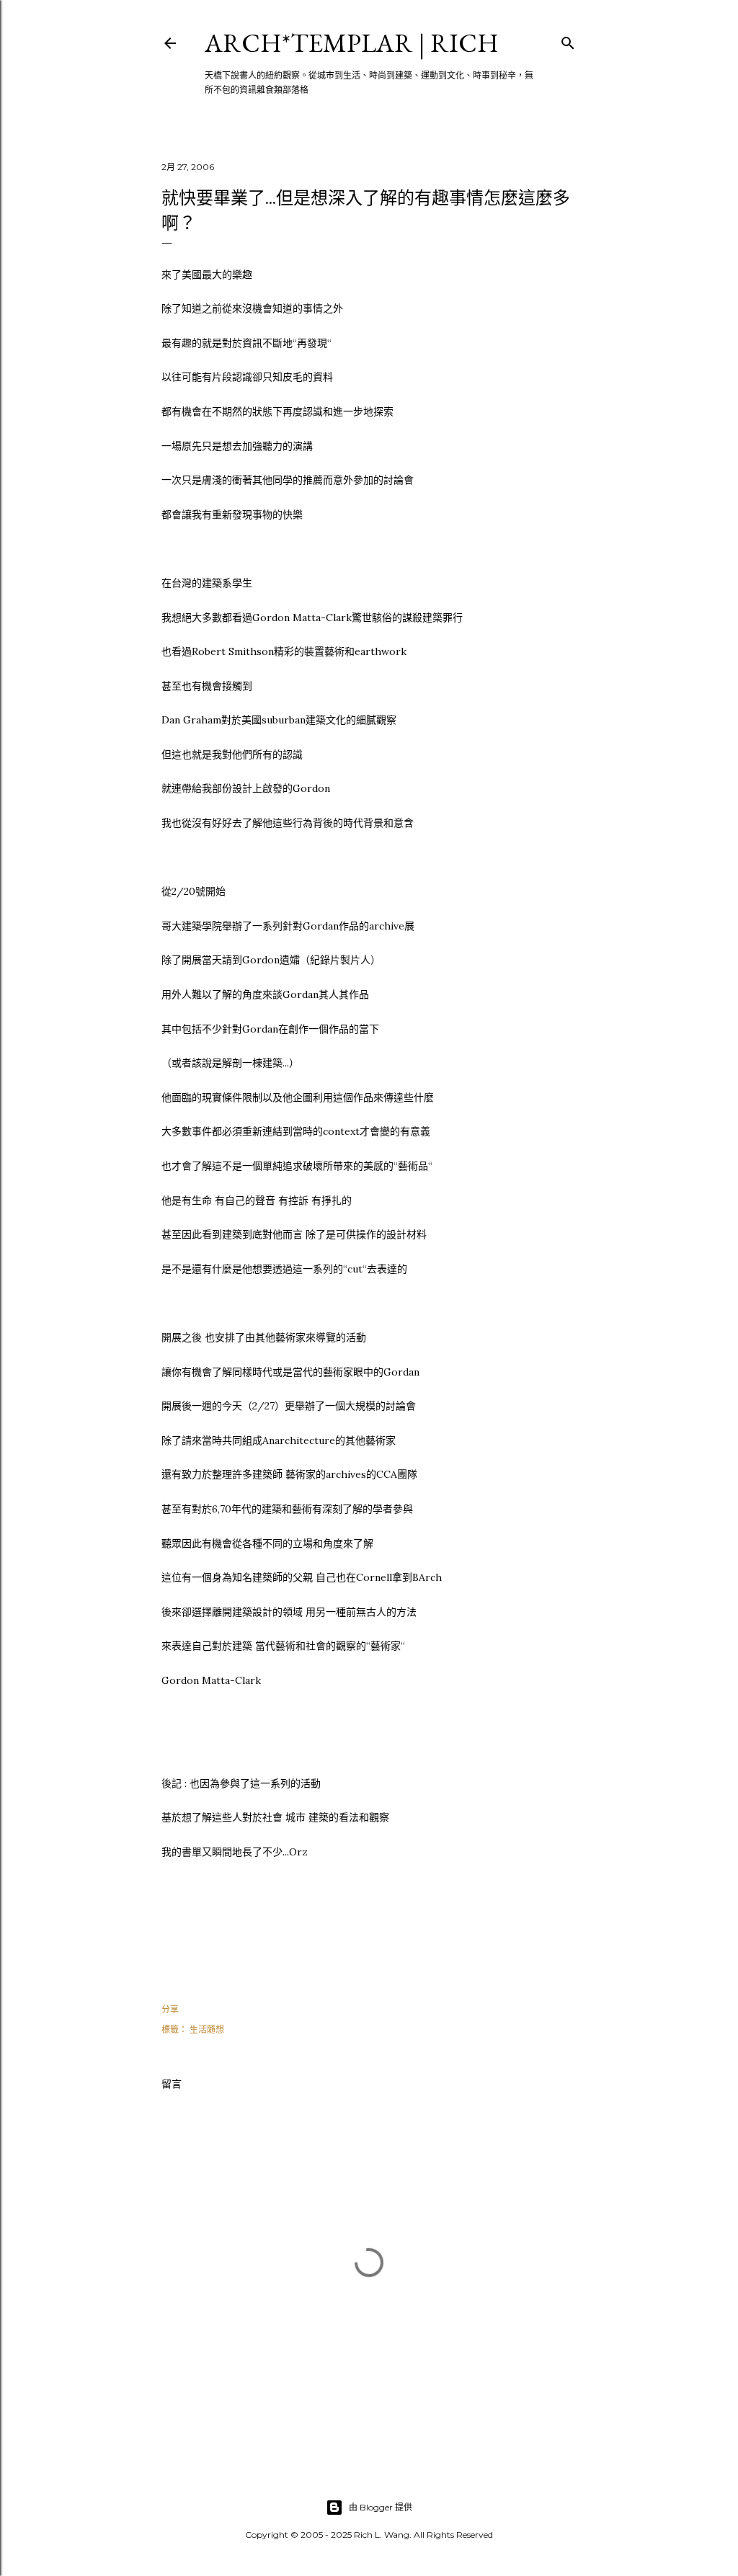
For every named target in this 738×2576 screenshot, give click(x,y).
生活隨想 (207, 2029)
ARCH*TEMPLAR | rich (352, 43)
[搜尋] (568, 40)
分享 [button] (170, 2009)
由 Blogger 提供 (381, 2507)
